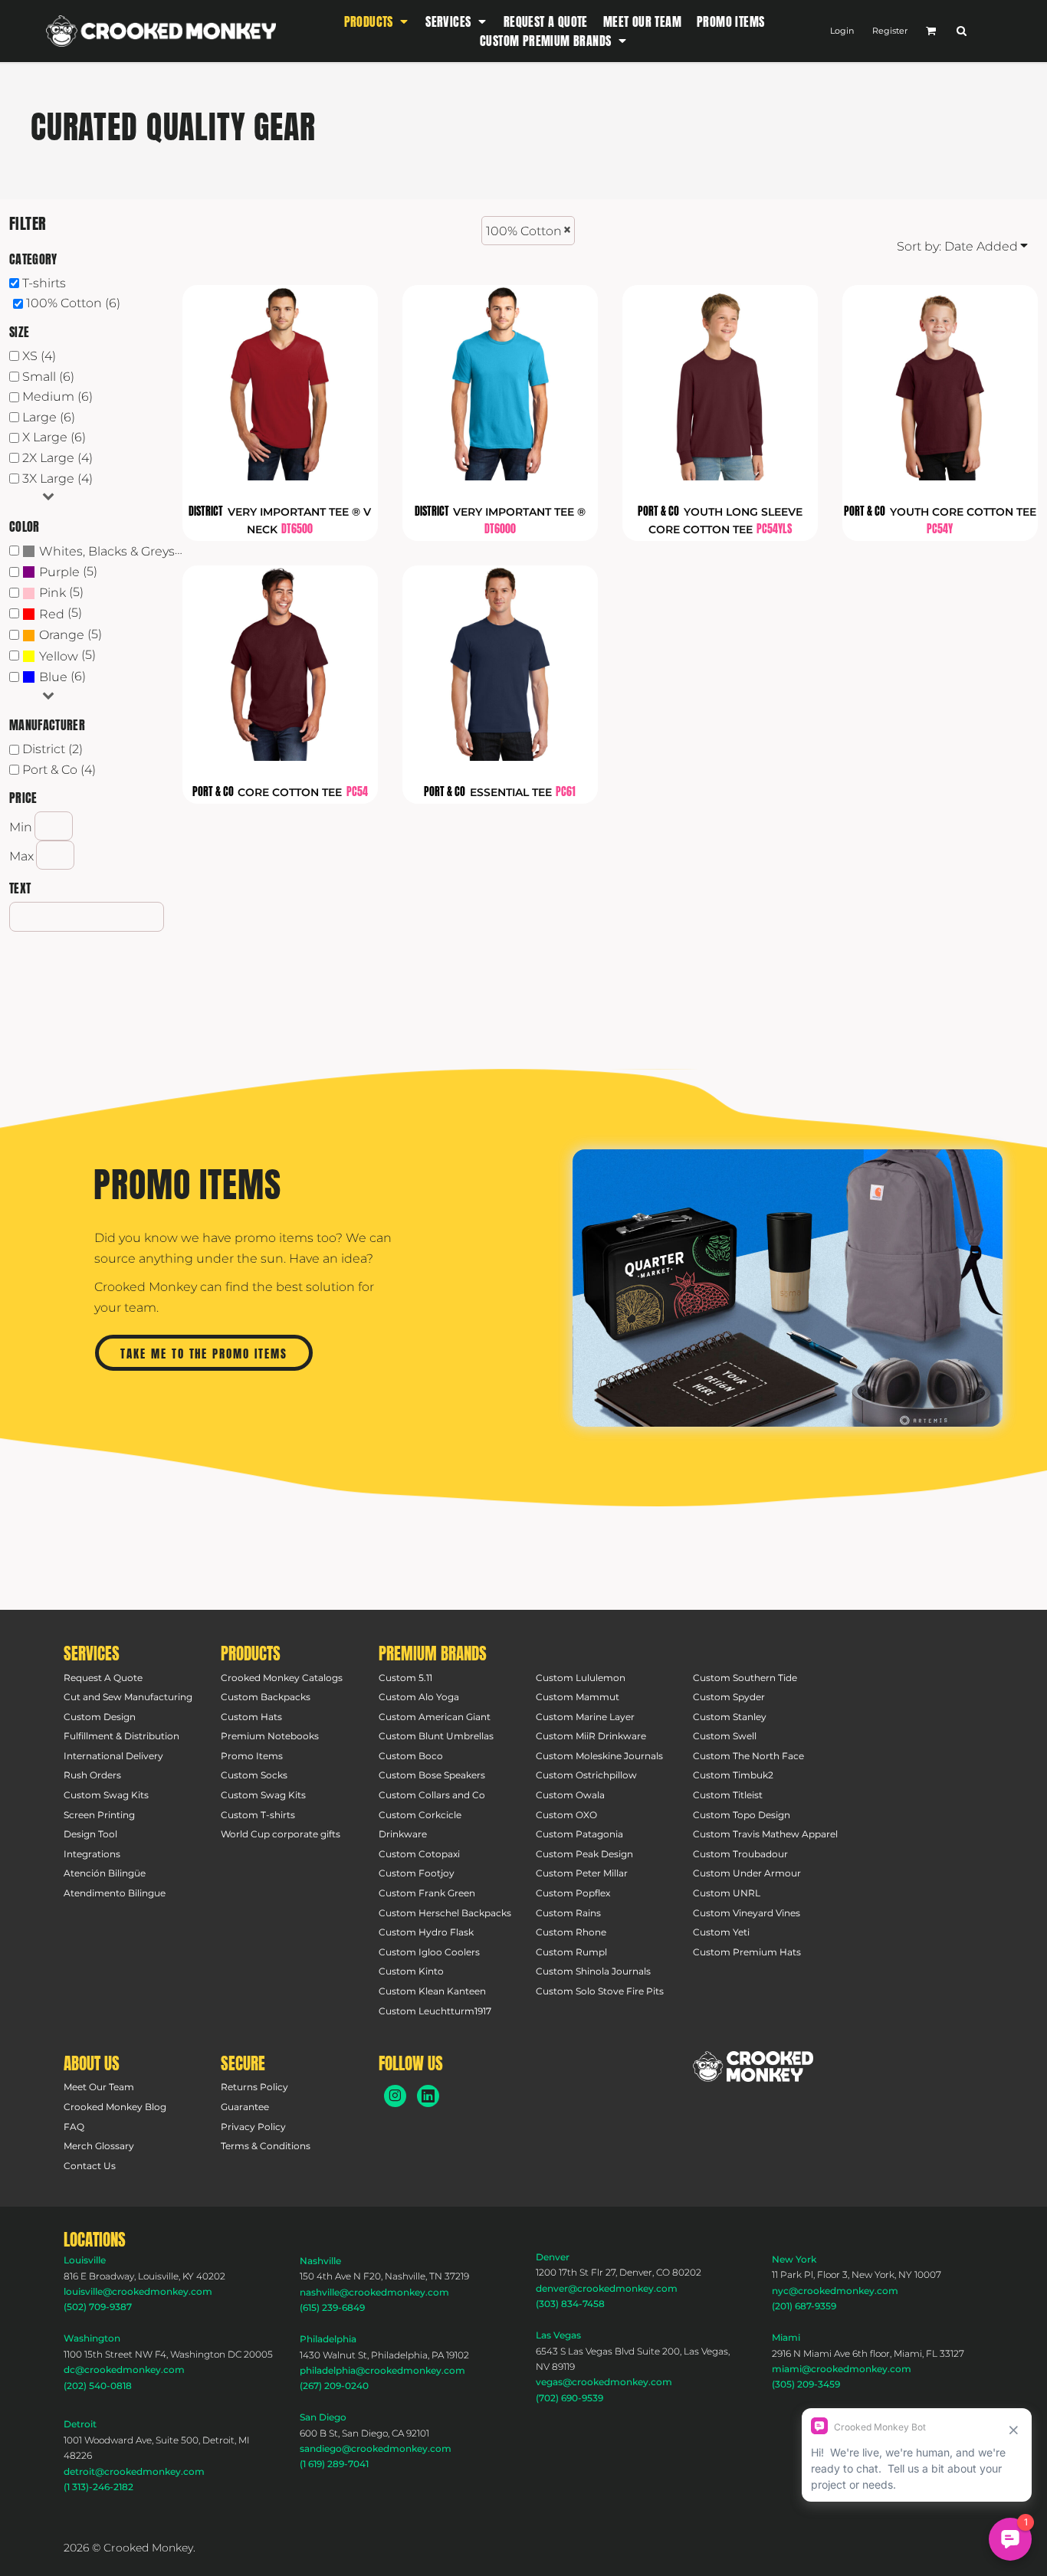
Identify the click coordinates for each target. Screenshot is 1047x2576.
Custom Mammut (578, 1697)
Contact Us (90, 2166)
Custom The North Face (748, 1756)
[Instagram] (395, 2096)
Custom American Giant (435, 1717)
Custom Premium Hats (747, 1952)
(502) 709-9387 (98, 2307)
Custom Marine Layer (585, 1717)
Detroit (80, 2424)
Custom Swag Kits (106, 1795)
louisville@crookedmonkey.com (138, 2291)
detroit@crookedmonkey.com (134, 2471)
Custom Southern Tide (745, 1678)
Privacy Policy (253, 2127)
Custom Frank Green (427, 1893)
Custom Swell (725, 1736)
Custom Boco (411, 1756)
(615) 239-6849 (332, 2307)
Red (52, 614)
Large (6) (49, 417)
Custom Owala (570, 1795)
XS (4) (39, 356)
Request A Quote (103, 1678)
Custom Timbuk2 (733, 1775)
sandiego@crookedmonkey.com (376, 2448)
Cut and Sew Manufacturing (128, 1697)
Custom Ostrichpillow (586, 1775)
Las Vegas (558, 2335)
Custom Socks (254, 1775)
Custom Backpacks (266, 1697)
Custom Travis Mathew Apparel (765, 1834)
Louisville (85, 2260)
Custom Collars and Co (432, 1795)
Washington (92, 2338)
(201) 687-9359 (804, 2306)
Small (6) (48, 377)
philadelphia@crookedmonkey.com (382, 2370)
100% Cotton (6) (73, 303)
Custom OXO (566, 1815)
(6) (113, 551)
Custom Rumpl (571, 1952)
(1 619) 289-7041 (334, 2464)
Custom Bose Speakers (432, 1775)
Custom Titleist (728, 1795)
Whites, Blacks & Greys (107, 551)
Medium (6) (57, 397)
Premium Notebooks (270, 1736)
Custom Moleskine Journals (599, 1756)
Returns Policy (254, 2087)
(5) (68, 572)
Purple (59, 572)
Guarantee (245, 2107)
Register (890, 31)
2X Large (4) (57, 458)
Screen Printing (99, 1815)
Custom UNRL (727, 1893)
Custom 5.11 (405, 1678)
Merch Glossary (99, 2146)
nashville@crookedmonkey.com (374, 2292)
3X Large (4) (57, 478)
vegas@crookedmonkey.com (604, 2382)
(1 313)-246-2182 (98, 2487)
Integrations (92, 1854)
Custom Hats (251, 1717)
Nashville (320, 2261)
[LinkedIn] (428, 2096)
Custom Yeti (721, 1932)
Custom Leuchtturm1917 (435, 2011)
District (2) (53, 749)
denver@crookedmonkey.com (607, 2288)
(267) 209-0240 (334, 2386)
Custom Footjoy (417, 1873)
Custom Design (100, 1717)
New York (794, 2259)
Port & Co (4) (59, 770)
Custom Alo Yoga (419, 1697)
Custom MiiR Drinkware (591, 1736)
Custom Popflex (573, 1893)
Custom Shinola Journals (593, 1971)
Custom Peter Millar (582, 1873)
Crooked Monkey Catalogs (282, 1678)
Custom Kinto (411, 1971)
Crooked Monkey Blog (115, 2107)
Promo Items (252, 1756)
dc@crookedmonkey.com (124, 2370)
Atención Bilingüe (105, 1873)
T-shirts (44, 283)
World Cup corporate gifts (281, 1834)
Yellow (59, 656)
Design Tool (90, 1834)
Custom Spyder (729, 1697)
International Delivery (113, 1756)
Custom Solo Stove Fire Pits (600, 1991)
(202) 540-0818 (98, 2386)
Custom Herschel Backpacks (445, 1913)
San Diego (323, 2417)
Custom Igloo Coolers (429, 1952)
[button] (377, 21)
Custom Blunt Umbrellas (436, 1736)
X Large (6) (54, 437)
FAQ (74, 2127)
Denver (553, 2257)
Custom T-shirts (258, 1815)
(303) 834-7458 (570, 2304)
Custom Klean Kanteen (432, 1991)
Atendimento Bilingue (115, 1893)
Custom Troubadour (740, 1854)
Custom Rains (568, 1913)
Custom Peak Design (584, 1854)
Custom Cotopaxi (419, 1854)
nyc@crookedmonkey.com (835, 2291)
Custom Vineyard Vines (747, 1913)
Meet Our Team (99, 2087)
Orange (62, 635)
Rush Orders (92, 1775)
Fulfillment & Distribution (121, 1736)
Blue (53, 677)
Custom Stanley (730, 1717)
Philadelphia (328, 2339)
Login (842, 31)
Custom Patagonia (579, 1834)
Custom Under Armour (747, 1873)
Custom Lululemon (581, 1678)
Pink (53, 593)
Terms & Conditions (266, 2146)
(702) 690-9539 (569, 2398)
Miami (786, 2337)
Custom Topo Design (742, 1815)
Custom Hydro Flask (426, 1932)
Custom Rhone (571, 1932)
